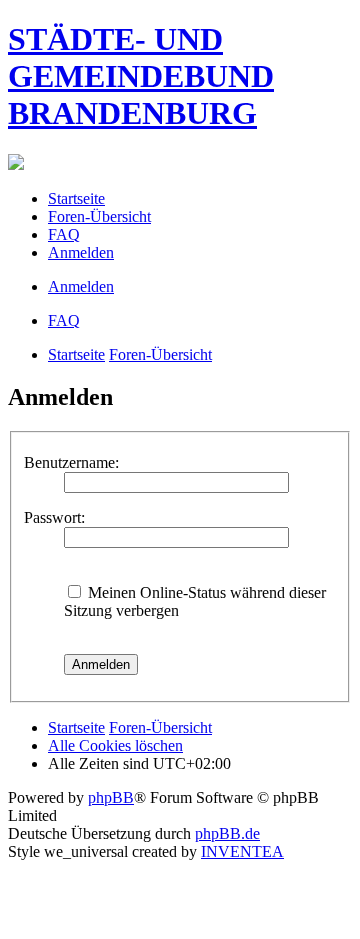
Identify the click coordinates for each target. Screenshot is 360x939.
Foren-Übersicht (160, 354)
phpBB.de (227, 833)
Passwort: (54, 517)
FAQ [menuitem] (64, 234)
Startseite (76, 354)
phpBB (111, 797)
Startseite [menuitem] (76, 198)
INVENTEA (242, 851)
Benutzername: (71, 462)
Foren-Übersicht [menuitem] (99, 216)
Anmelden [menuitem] (81, 252)
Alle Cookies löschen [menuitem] (115, 745)
